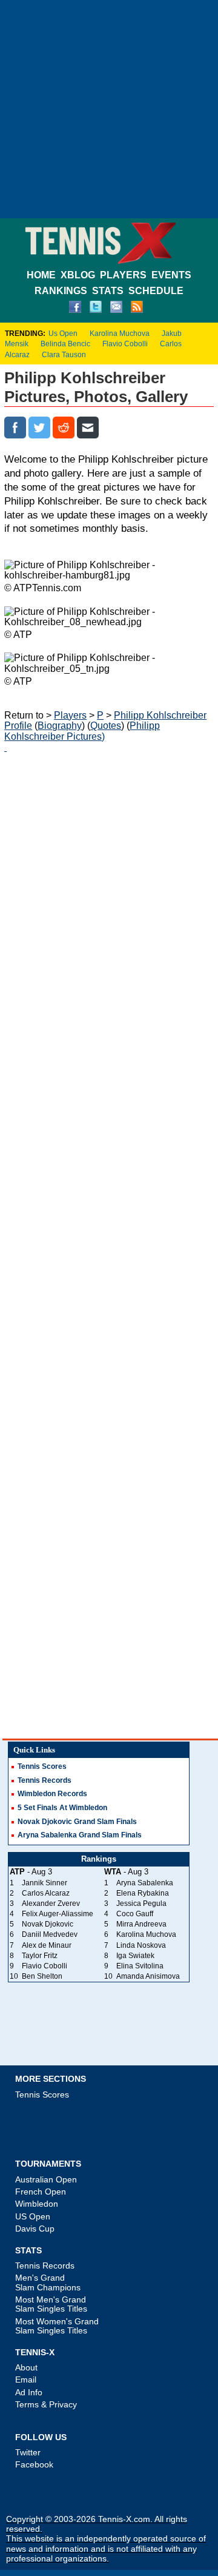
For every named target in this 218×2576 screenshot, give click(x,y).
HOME (41, 275)
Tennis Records (45, 1780)
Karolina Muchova (120, 334)
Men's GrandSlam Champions (48, 2282)
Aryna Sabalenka (145, 1883)
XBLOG (78, 275)
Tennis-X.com (124, 2519)
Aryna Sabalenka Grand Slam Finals (80, 1835)
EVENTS (171, 275)
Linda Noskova (141, 1945)
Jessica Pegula (141, 1903)
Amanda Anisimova (148, 1976)
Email (26, 2380)
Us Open (63, 334)
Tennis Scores (42, 1766)
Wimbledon (37, 2204)
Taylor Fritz (40, 1956)
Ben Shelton (42, 1976)
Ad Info (29, 2392)
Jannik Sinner (45, 1883)
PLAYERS (123, 275)
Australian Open (46, 2179)
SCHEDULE (156, 291)
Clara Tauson (64, 355)
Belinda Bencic (65, 344)
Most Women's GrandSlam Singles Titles (57, 2326)
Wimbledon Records (52, 1794)
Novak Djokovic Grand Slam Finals (77, 1822)
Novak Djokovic (48, 1924)
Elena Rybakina (143, 1893)
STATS (108, 291)
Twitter (28, 2452)
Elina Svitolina (140, 1966)
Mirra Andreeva (141, 1924)
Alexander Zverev (51, 1903)
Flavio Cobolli (125, 344)
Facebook (34, 2464)
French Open (41, 2192)
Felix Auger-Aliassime (58, 1914)
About (26, 2367)
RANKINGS (61, 291)
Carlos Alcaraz (46, 1893)
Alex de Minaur (47, 1945)
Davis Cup (35, 2229)
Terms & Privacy (46, 2404)
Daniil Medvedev (50, 1934)
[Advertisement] (109, 109)
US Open (33, 2216)
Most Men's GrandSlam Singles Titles (51, 2304)
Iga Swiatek (135, 1956)
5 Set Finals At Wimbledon (62, 1808)
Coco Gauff (135, 1914)
